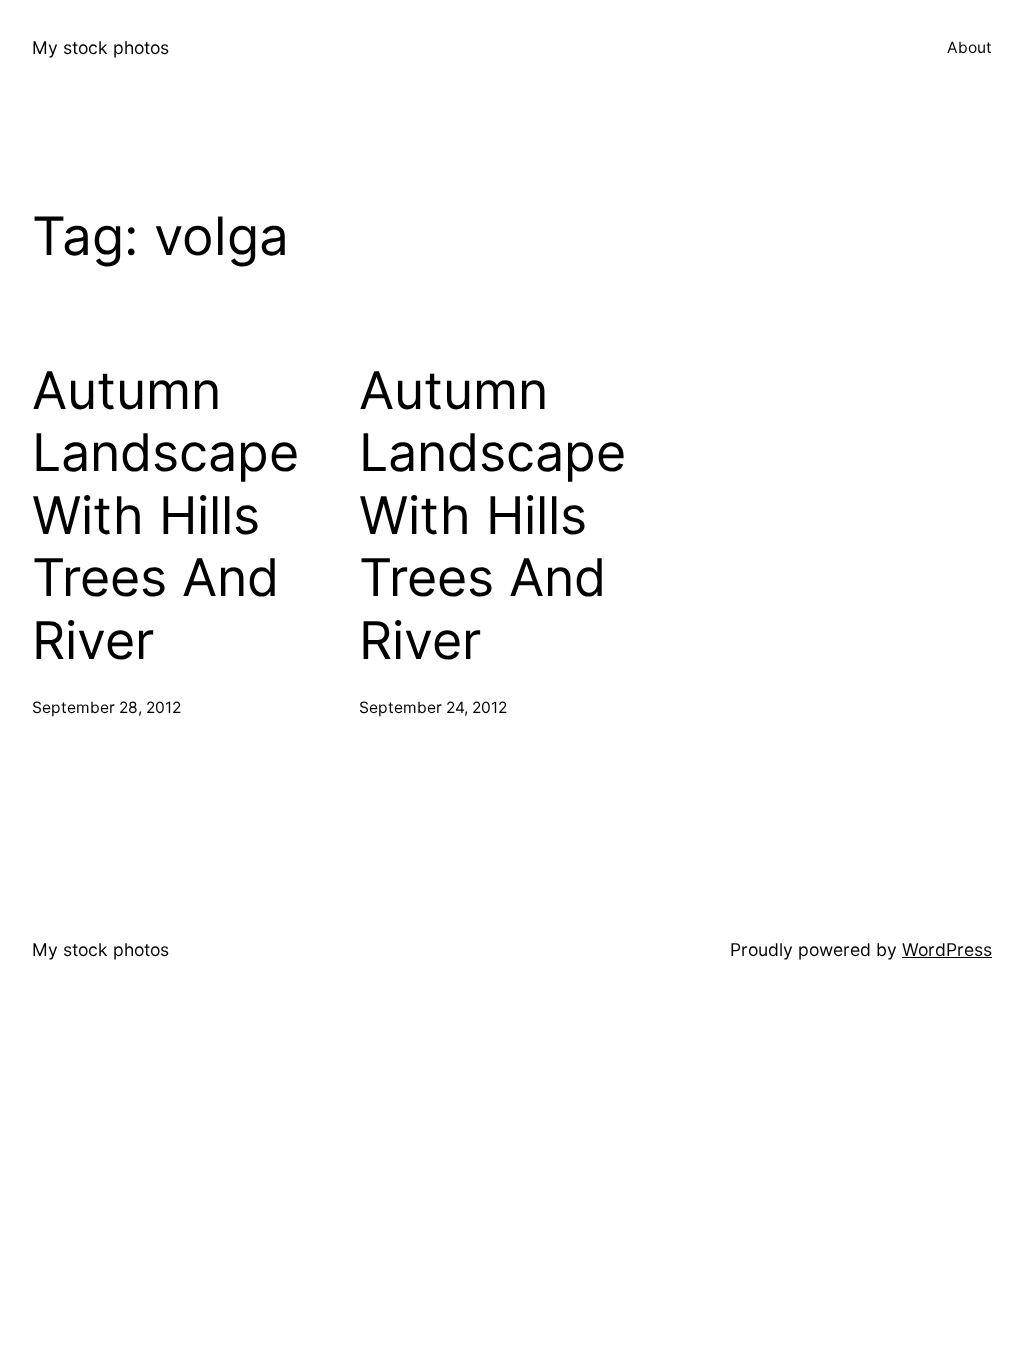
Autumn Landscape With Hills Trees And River (165, 516)
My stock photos (100, 47)
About (969, 47)
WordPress (947, 949)
